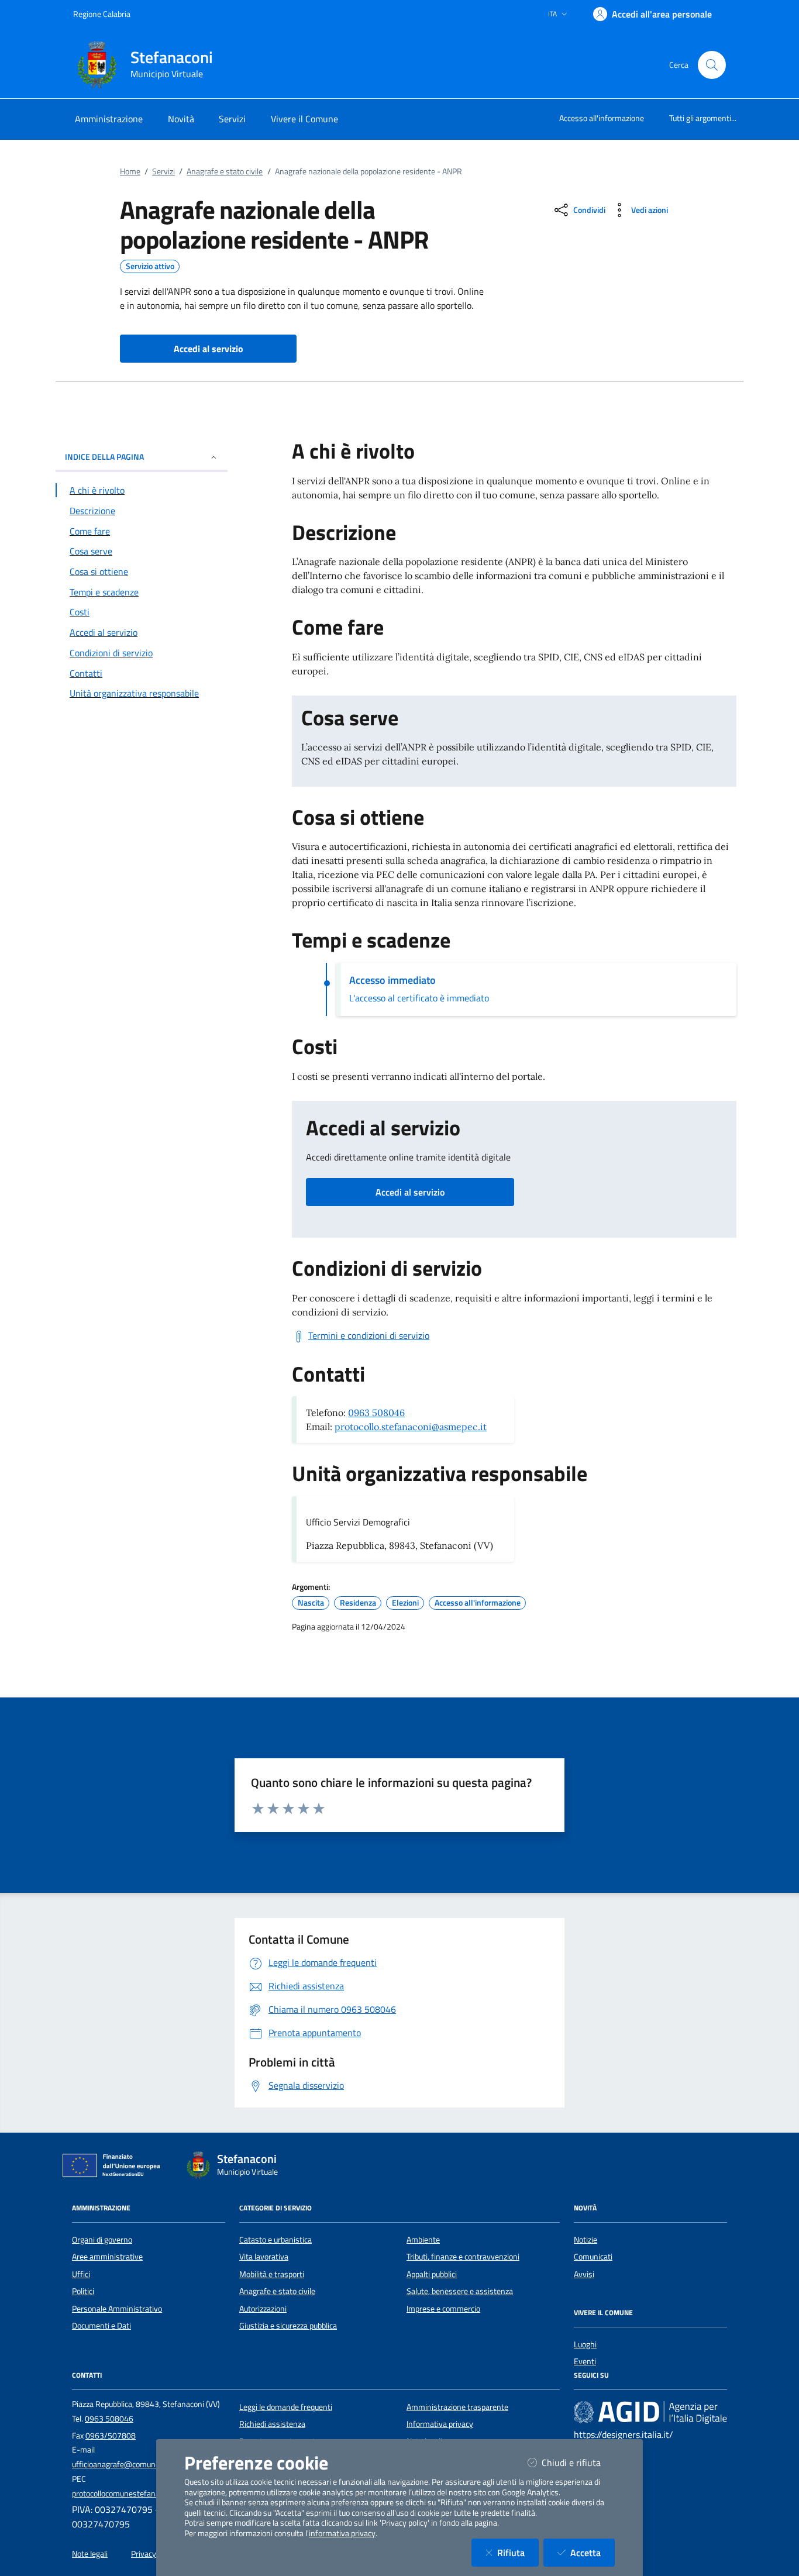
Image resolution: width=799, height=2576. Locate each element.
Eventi (585, 2361)
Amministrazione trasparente (457, 2407)
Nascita (311, 1603)
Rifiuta (518, 2552)
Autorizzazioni (263, 2309)
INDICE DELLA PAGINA (104, 457)
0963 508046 (376, 1413)
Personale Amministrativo (117, 2309)
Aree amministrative (107, 2257)
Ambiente (423, 2240)
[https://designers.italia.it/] (650, 2412)
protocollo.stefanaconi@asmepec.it (411, 1427)
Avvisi (584, 2274)
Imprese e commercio (443, 2309)
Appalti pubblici (432, 2274)
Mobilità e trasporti (272, 2274)
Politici (83, 2291)
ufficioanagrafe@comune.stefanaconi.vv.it (145, 2464)
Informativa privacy (440, 2424)
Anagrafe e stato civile (225, 171)
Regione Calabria (102, 14)
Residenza (358, 1603)
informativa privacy (342, 2533)
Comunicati (593, 2257)
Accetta (593, 2552)
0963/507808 (111, 2436)
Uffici (81, 2274)
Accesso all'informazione (602, 118)
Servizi (163, 171)
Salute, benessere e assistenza (460, 2291)
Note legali (90, 2554)
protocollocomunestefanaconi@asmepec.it (146, 2494)
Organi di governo (102, 2240)
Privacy (144, 2554)
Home (130, 171)
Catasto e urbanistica (275, 2240)
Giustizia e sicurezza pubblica (288, 2326)
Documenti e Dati (101, 2326)
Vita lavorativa (264, 2257)
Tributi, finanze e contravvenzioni (463, 2257)
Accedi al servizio (410, 1192)
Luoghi (585, 2344)
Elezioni (405, 1603)
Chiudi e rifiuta (578, 2462)
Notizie (586, 2240)
